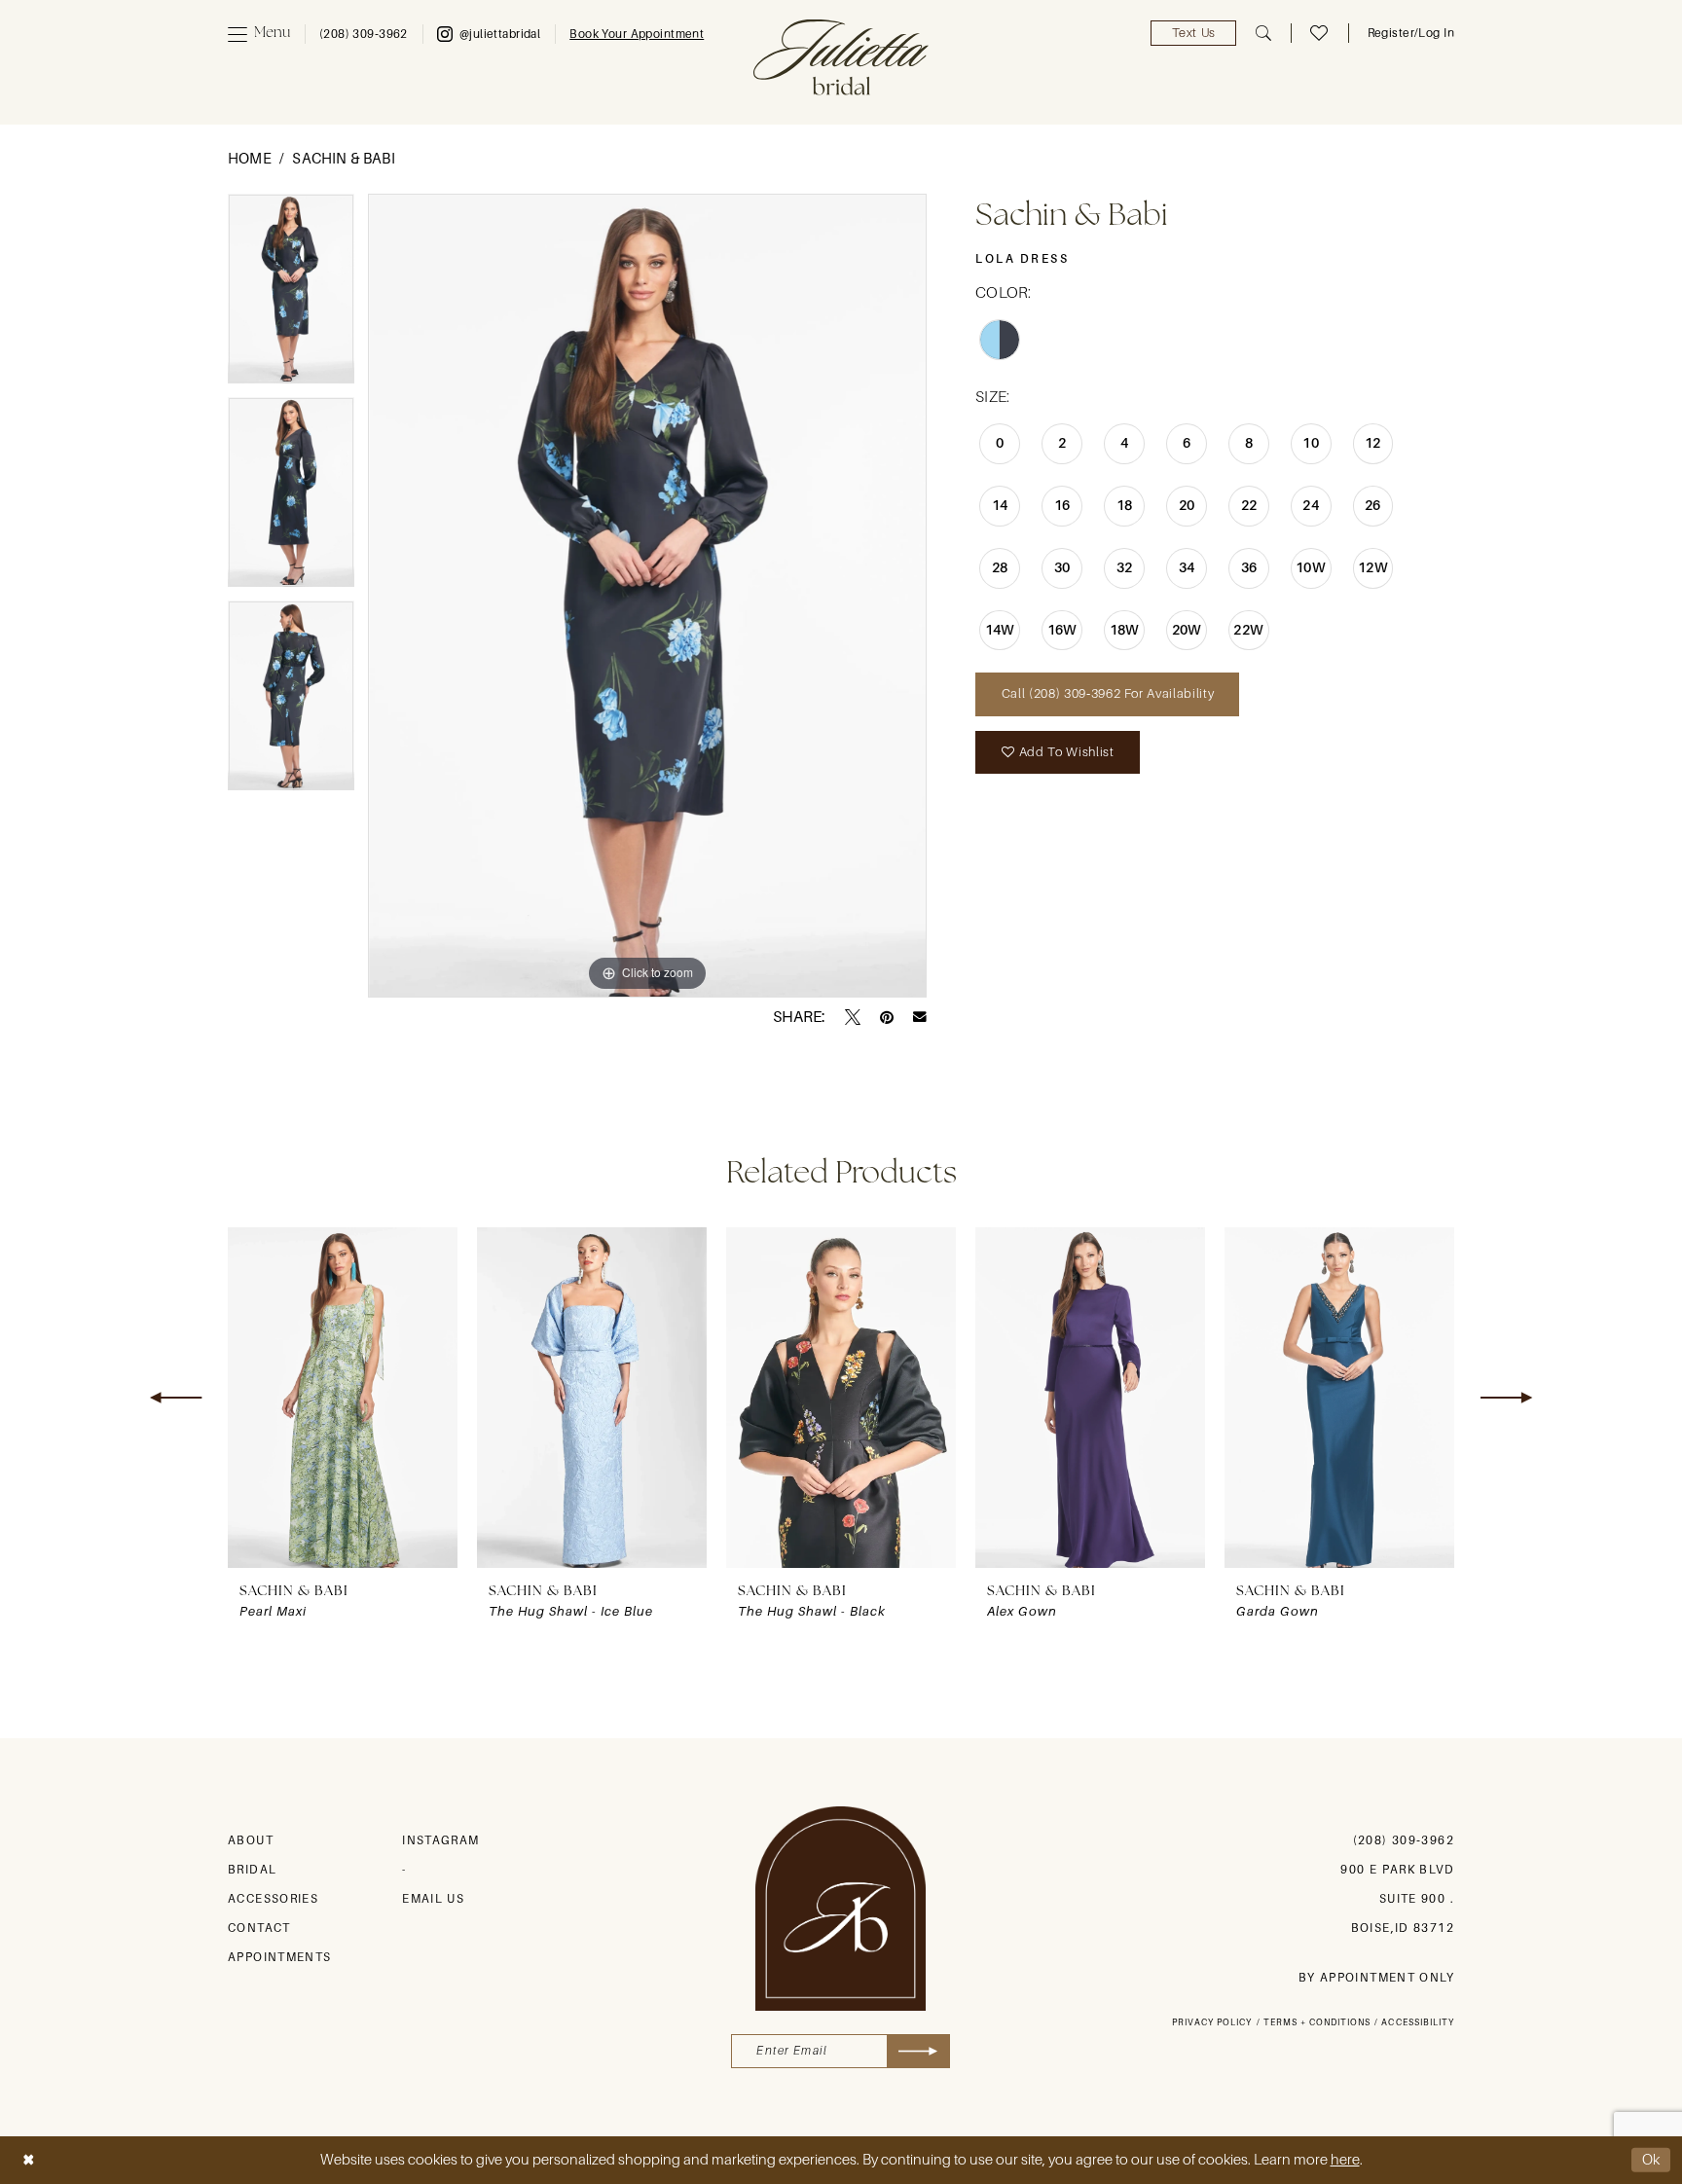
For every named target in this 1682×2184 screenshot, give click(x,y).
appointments (280, 1957)
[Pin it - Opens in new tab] (887, 1017)
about (251, 1840)
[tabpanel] (291, 295)
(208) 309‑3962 (1404, 1840)
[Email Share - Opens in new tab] (920, 1017)
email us (433, 1899)
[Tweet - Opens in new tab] (853, 1017)
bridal (252, 1870)
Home (250, 159)
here (1345, 2160)
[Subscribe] (918, 2051)
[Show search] (1263, 33)
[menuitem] (259, 34)
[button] (259, 34)
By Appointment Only (1376, 1978)
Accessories (273, 1899)
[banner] (841, 57)
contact (259, 1928)
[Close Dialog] (28, 2160)
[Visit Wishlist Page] (1319, 33)
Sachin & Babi (343, 159)
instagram (440, 1840)
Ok (1652, 2160)
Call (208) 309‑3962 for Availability (1108, 693)
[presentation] (343, 1398)
